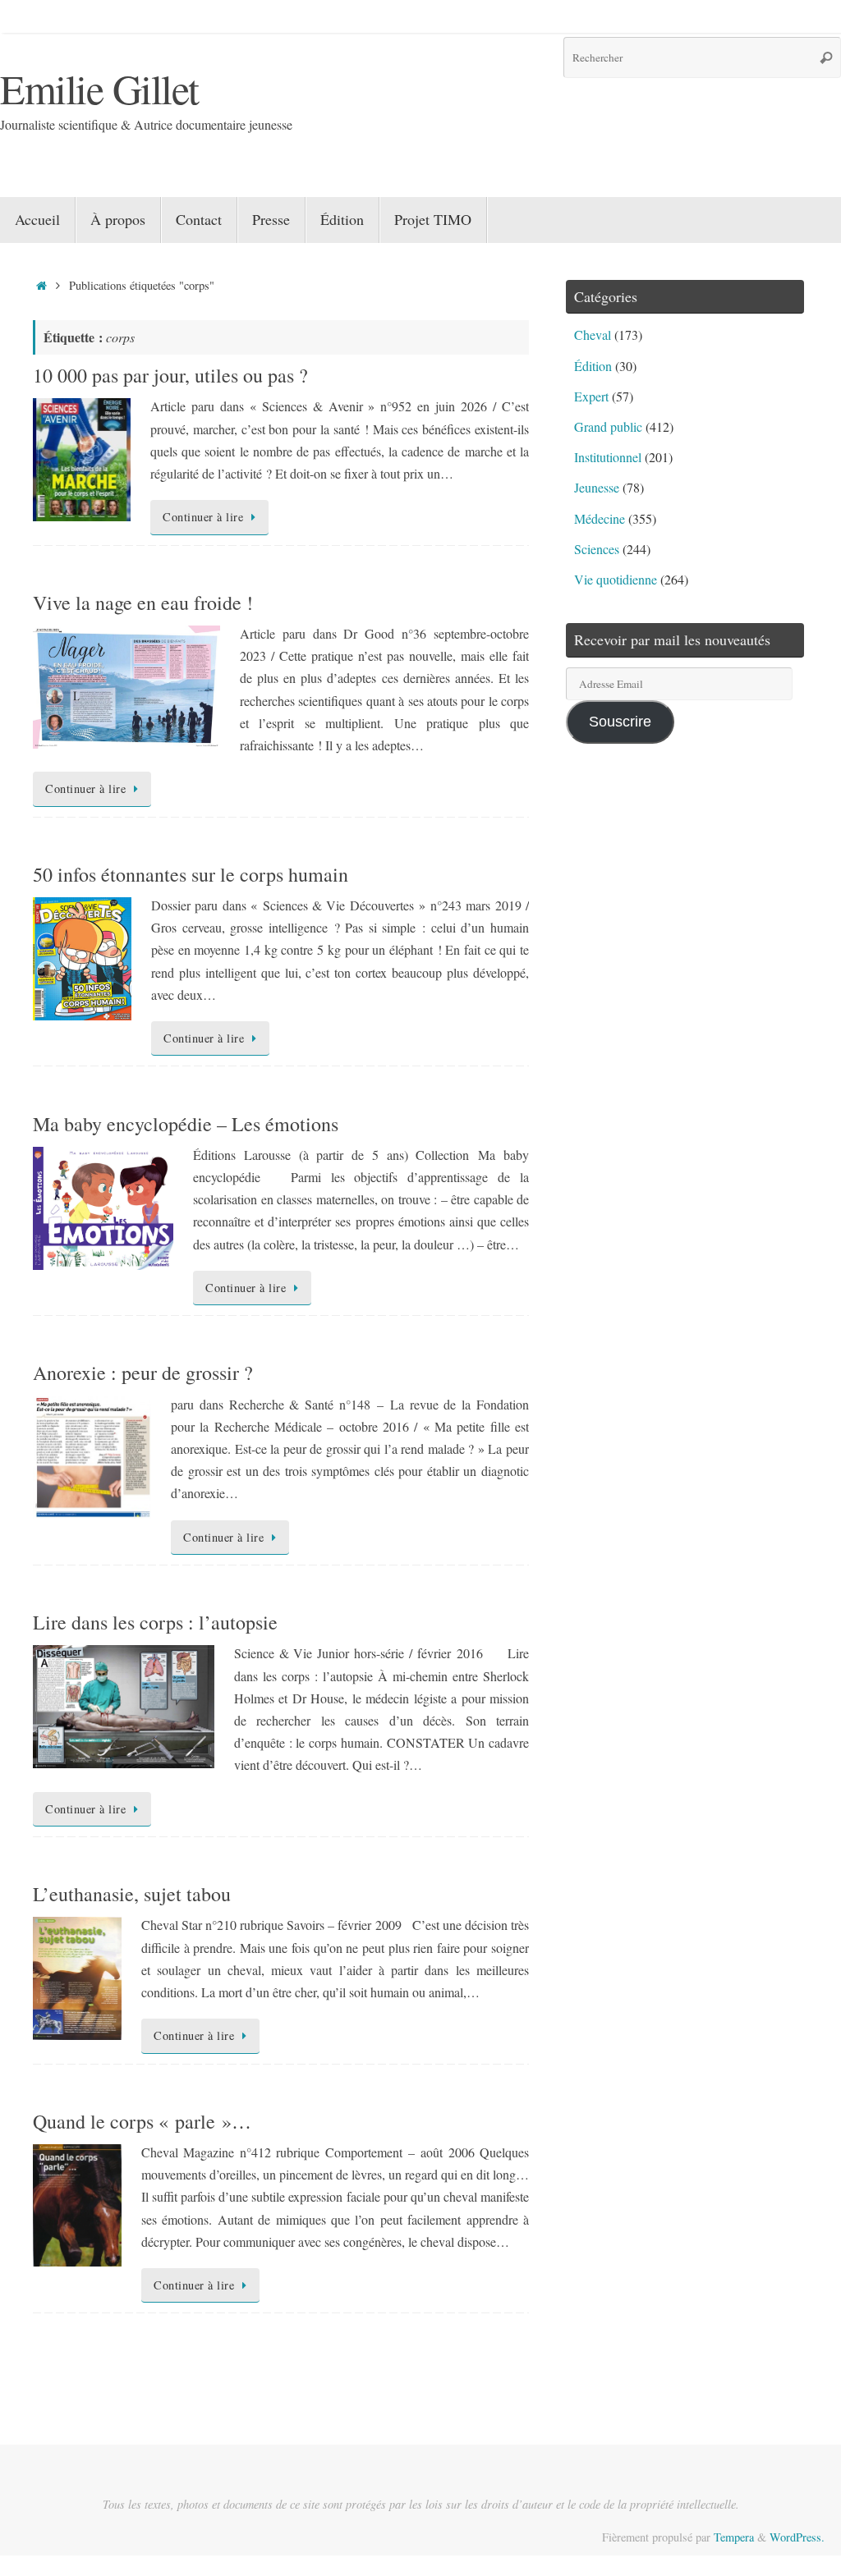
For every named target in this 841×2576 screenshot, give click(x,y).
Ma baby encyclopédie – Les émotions (186, 1124)
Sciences (597, 549)
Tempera (734, 2537)
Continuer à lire (203, 517)
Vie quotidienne (616, 579)
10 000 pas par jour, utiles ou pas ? (170, 375)
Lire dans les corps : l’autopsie (155, 1622)
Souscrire (620, 722)
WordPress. (797, 2537)
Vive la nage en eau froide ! (143, 603)
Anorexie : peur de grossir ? (143, 1373)
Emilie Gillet (99, 88)
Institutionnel (608, 457)
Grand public (608, 426)
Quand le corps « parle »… (142, 2121)
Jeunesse (597, 487)
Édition (593, 366)
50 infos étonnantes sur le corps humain (191, 874)
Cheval (593, 335)
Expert (591, 396)
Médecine (600, 518)
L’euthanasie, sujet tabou (132, 1894)
